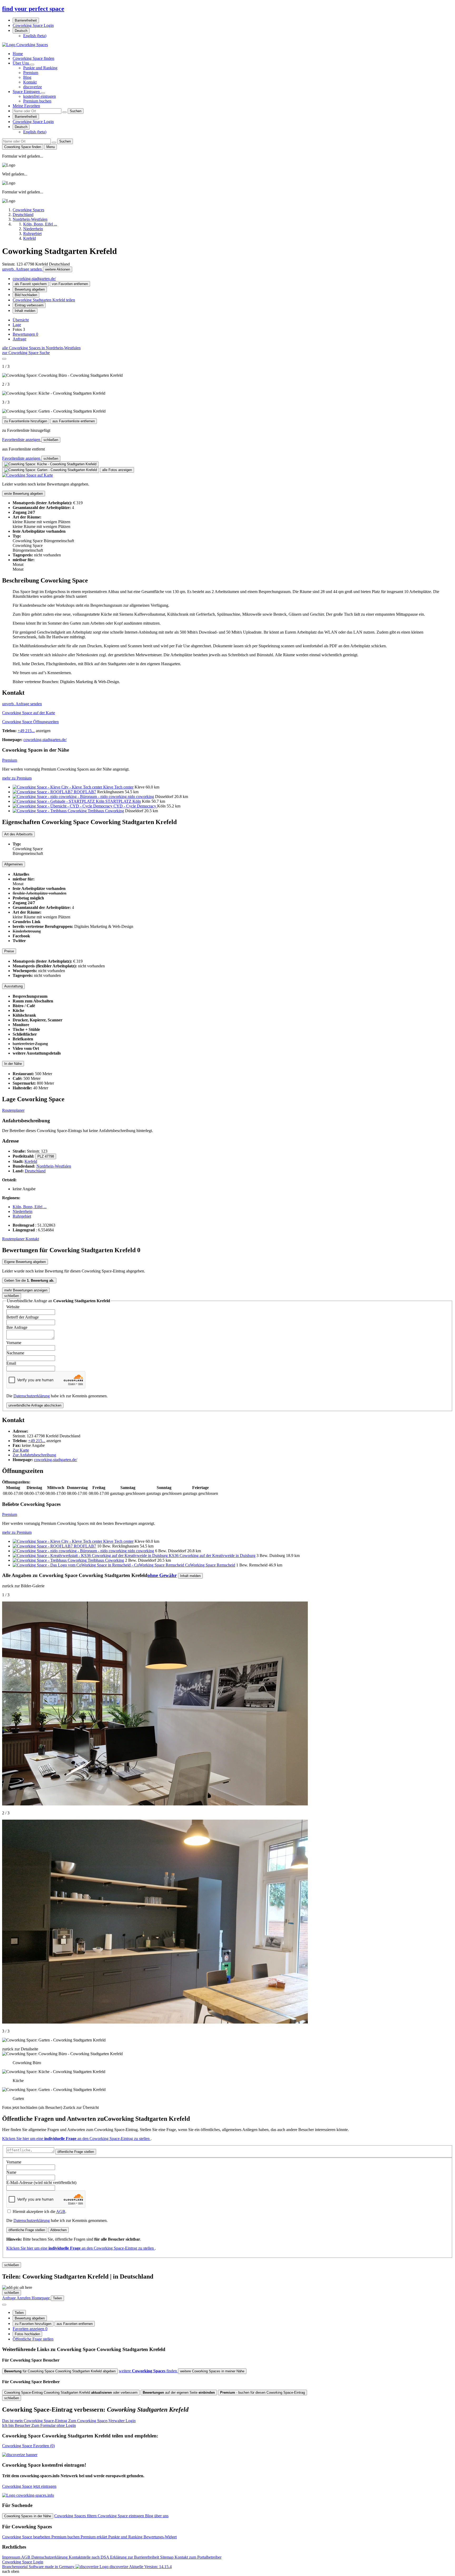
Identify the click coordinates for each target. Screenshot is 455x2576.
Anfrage (19, 339)
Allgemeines (14, 864)
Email (11, 1363)
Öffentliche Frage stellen (33, 2339)
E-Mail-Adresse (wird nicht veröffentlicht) (41, 2183)
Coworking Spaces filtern (76, 2516)
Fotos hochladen (27, 2334)
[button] (227, 387)
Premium (31, 73)
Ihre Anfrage (17, 1327)
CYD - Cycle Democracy (135, 806)
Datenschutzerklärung (32, 1396)
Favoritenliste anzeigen (22, 440)
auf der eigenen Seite (179, 2393)
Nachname (15, 1353)
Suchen (76, 111)
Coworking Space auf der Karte (29, 713)
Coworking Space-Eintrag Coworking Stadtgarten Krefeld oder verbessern (71, 2393)
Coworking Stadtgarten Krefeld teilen (44, 300)
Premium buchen (37, 101)
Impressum (12, 2557)
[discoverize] (20, 2455)
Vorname (14, 1343)
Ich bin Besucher (39, 2425)
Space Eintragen (27, 92)
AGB (61, 2212)
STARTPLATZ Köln (123, 801)
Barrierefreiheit (26, 20)
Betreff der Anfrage (23, 1317)
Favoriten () (28, 2446)
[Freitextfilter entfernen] (65, 112)
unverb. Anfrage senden (23, 269)
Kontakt (30, 82)
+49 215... (26, 731)
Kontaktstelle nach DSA (89, 2557)
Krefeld (31, 1161)
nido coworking (141, 797)
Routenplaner (13, 1110)
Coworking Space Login (33, 25)
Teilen (19, 2313)
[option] (35, 36)
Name (11, 2172)
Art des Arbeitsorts (18, 834)
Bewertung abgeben (30, 289)
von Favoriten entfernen (70, 284)
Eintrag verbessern (29, 305)
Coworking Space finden (33, 58)
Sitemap (167, 2557)
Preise (9, 951)
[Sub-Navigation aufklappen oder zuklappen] (32, 65)
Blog (27, 77)
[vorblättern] (4, 417)
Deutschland (35, 1171)
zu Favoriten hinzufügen (33, 2324)
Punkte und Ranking (40, 68)
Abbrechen (58, 2230)
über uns (161, 2516)
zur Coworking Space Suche (26, 353)
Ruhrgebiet (22, 1216)
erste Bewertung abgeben (24, 494)
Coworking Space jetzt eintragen (29, 2486)
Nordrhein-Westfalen (54, 1166)
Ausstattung (13, 986)
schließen (51, 440)
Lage (17, 325)
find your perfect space (33, 9)
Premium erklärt (94, 2537)
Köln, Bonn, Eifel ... (30, 1207)
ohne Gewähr (162, 1575)
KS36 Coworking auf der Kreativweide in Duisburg (212, 1556)
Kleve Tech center (118, 787)
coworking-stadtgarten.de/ (34, 279)
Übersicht (21, 320)
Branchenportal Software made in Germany (65, 2567)
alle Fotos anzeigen (117, 470)
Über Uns (21, 63)
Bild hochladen (26, 295)
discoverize (33, 87)
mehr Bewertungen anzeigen (26, 1290)
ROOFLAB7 (85, 792)
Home (18, 54)
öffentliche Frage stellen (76, 2152)
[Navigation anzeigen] (4, 2305)
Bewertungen (25, 334)
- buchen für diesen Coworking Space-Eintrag (263, 2393)
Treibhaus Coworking (106, 811)
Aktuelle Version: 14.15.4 (150, 2567)
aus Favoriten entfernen (75, 2324)
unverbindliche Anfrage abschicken (35, 1405)
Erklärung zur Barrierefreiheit (135, 2557)
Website (13, 1307)
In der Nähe (13, 1064)
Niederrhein (23, 1211)
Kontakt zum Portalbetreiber (198, 2557)
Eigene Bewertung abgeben (25, 1262)
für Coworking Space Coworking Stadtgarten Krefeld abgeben (60, 2371)
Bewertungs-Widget (160, 2537)
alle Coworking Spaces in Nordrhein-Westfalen (41, 348)
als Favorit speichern (31, 284)
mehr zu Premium (17, 778)
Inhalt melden (25, 311)
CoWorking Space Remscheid (210, 1565)
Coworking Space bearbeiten (27, 2537)
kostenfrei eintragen (39, 96)
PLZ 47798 (46, 1156)
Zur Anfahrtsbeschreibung (34, 1455)
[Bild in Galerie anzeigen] (50, 464)
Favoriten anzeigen (30, 2329)
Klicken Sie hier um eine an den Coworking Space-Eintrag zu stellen (76, 2139)
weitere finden (148, 2371)
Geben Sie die (29, 1280)
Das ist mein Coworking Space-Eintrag (69, 2421)
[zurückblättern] (4, 359)
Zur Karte (21, 1450)
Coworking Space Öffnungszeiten (30, 722)
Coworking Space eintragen (121, 2516)
